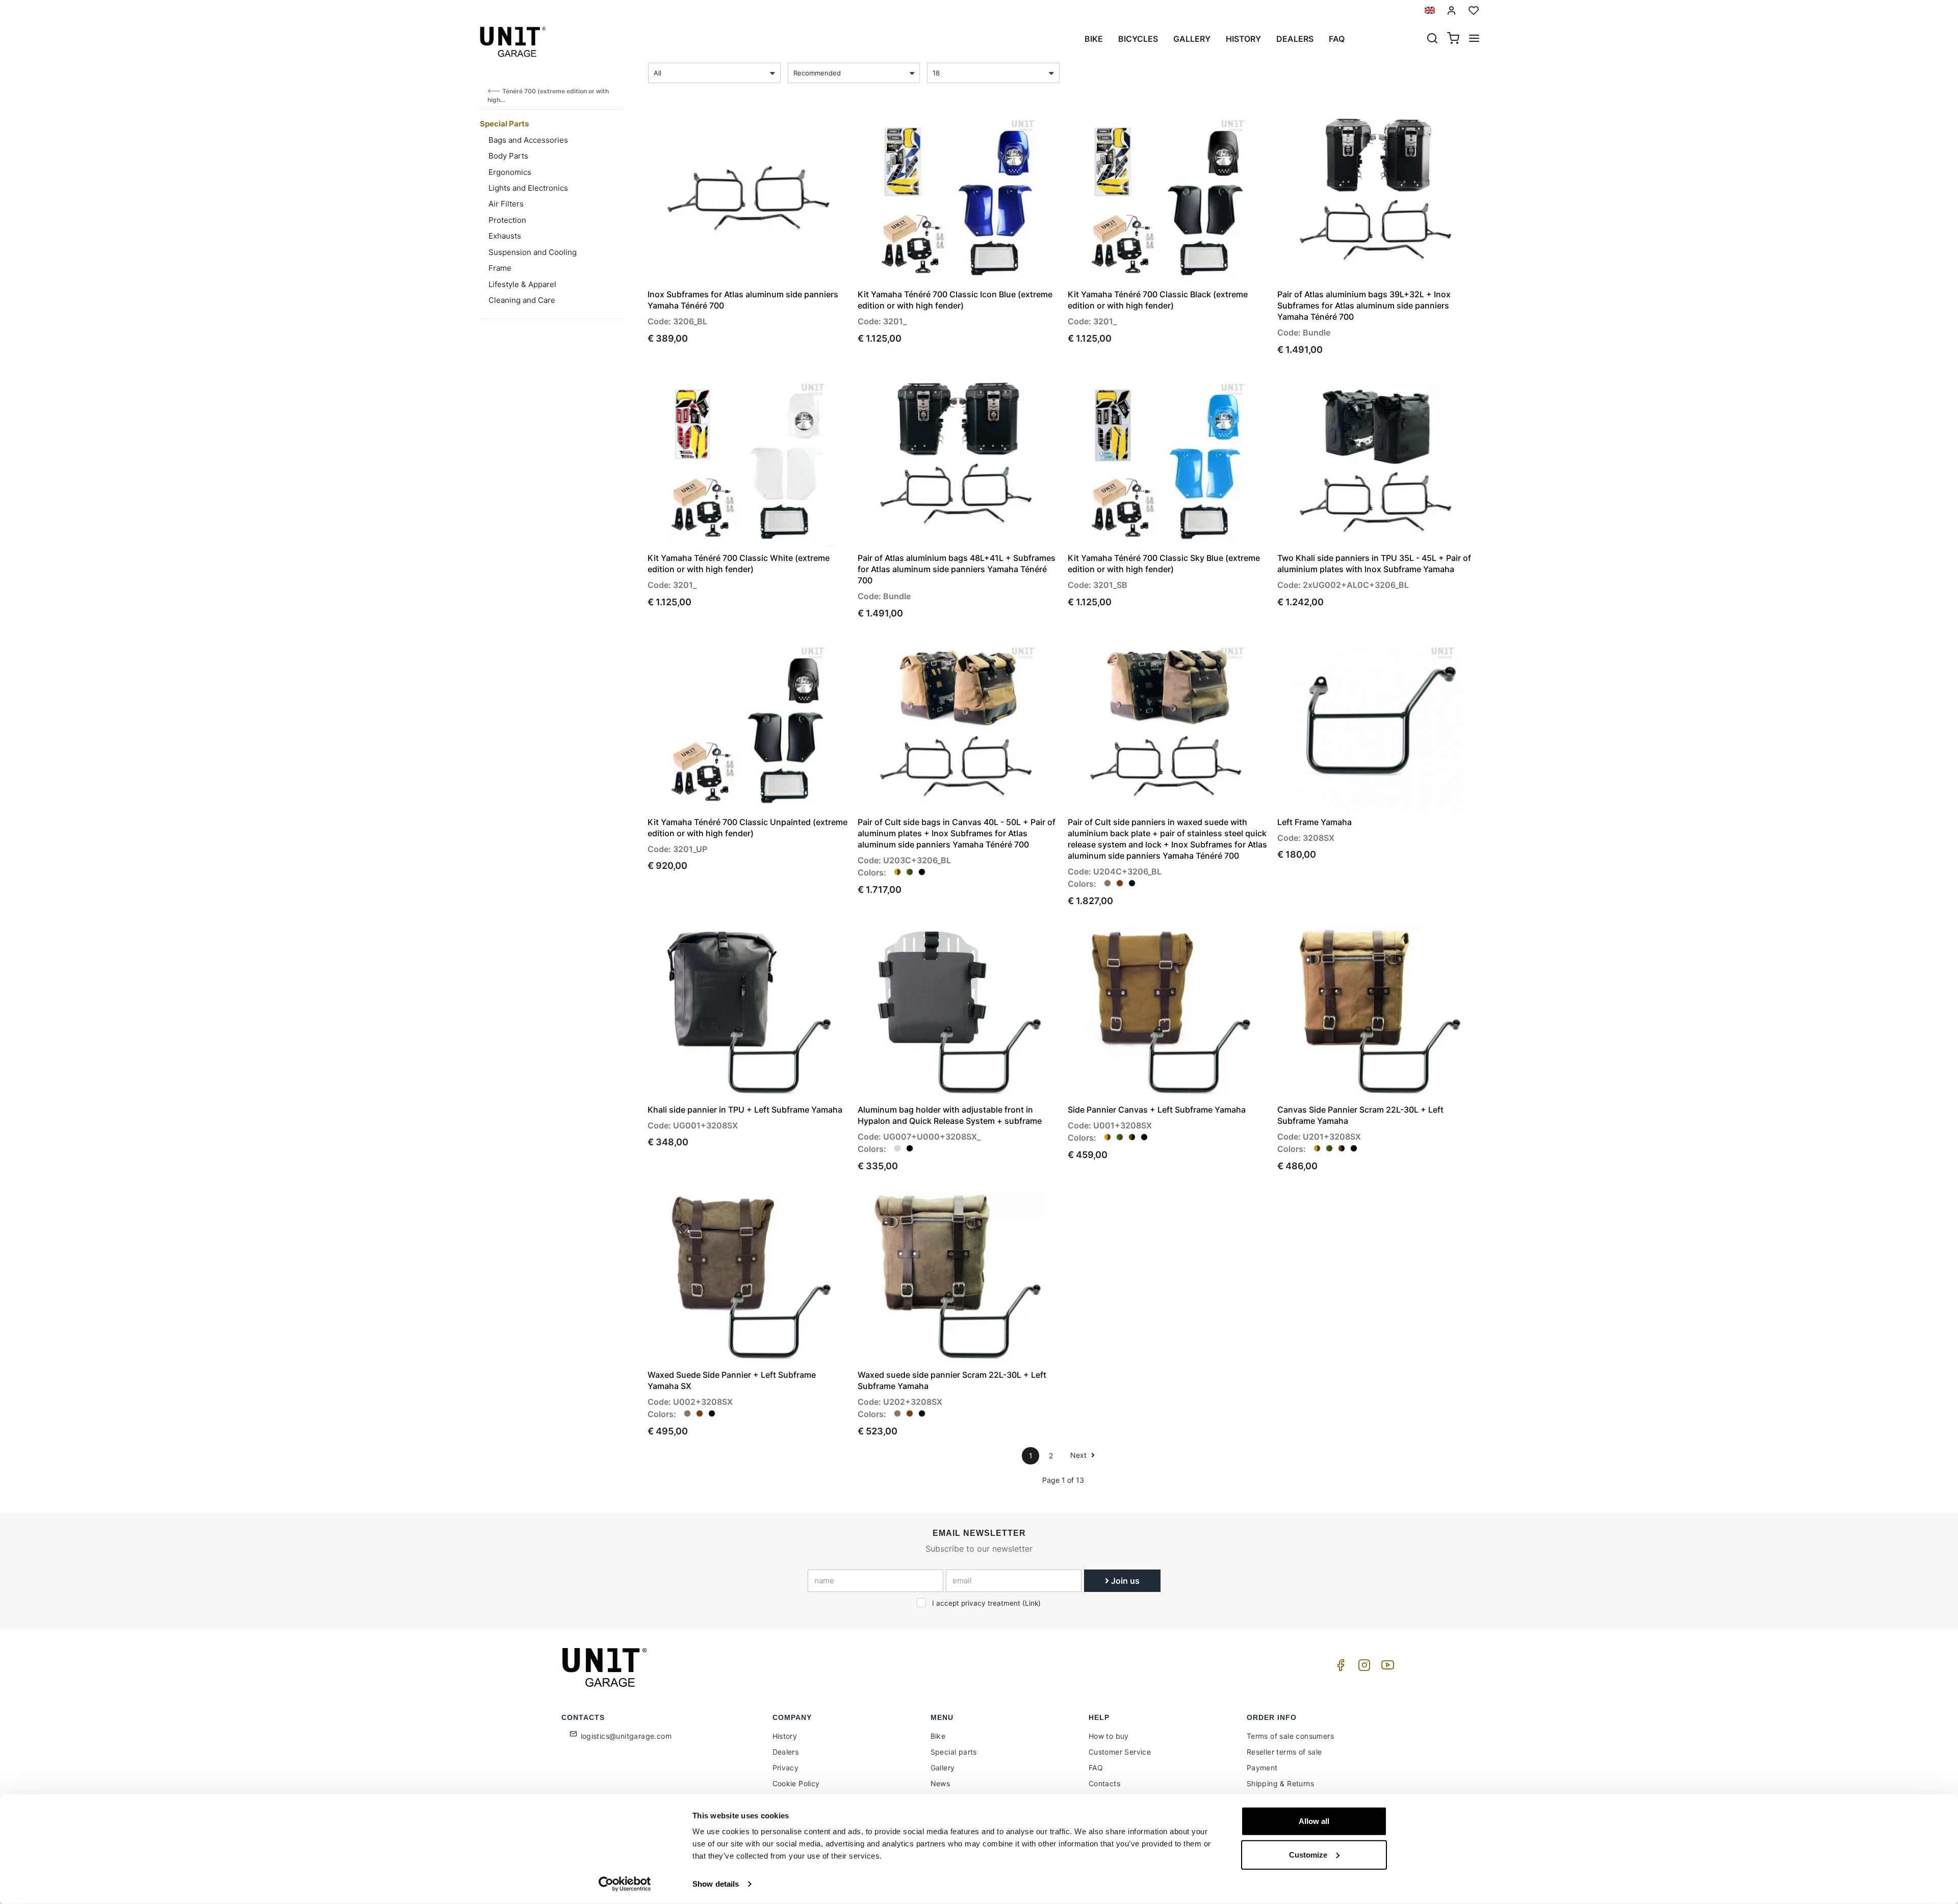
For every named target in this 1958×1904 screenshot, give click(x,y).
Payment (1262, 1768)
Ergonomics (510, 172)
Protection (507, 220)
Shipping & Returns (1280, 1783)
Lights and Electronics (528, 188)
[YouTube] (1386, 1668)
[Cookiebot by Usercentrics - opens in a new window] (625, 1884)
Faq (1337, 39)
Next (1079, 1455)
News (941, 1783)
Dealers (1295, 39)
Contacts (1104, 1783)
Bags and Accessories (528, 140)
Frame (500, 268)
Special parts (954, 1752)
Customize (1308, 1854)
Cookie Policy (796, 1783)
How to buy (1109, 1736)
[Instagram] (1362, 1668)
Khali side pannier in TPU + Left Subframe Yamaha (745, 1110)
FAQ (1096, 1768)
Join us (1124, 1581)
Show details (716, 1884)
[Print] (812, 128)
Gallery (1192, 39)
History (1243, 39)
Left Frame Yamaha (1315, 822)
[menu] (1474, 39)
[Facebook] (1339, 1668)
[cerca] (1432, 39)
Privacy (786, 1768)
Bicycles (1138, 39)
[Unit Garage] (606, 1667)
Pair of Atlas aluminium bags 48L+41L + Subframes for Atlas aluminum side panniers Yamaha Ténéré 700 (957, 569)
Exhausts (505, 236)
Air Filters (506, 204)
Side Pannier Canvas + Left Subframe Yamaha (1157, 1110)
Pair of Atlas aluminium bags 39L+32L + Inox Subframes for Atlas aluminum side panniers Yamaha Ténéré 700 (1364, 305)
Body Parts (508, 156)
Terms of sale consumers (1290, 1736)
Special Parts (504, 124)
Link (1032, 1603)
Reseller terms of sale (1284, 1752)
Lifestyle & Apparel (522, 284)
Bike (1094, 39)
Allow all (1314, 1821)
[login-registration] (1452, 10)
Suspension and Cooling (533, 252)
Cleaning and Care (522, 300)
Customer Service (1120, 1752)
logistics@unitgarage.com (626, 1736)
